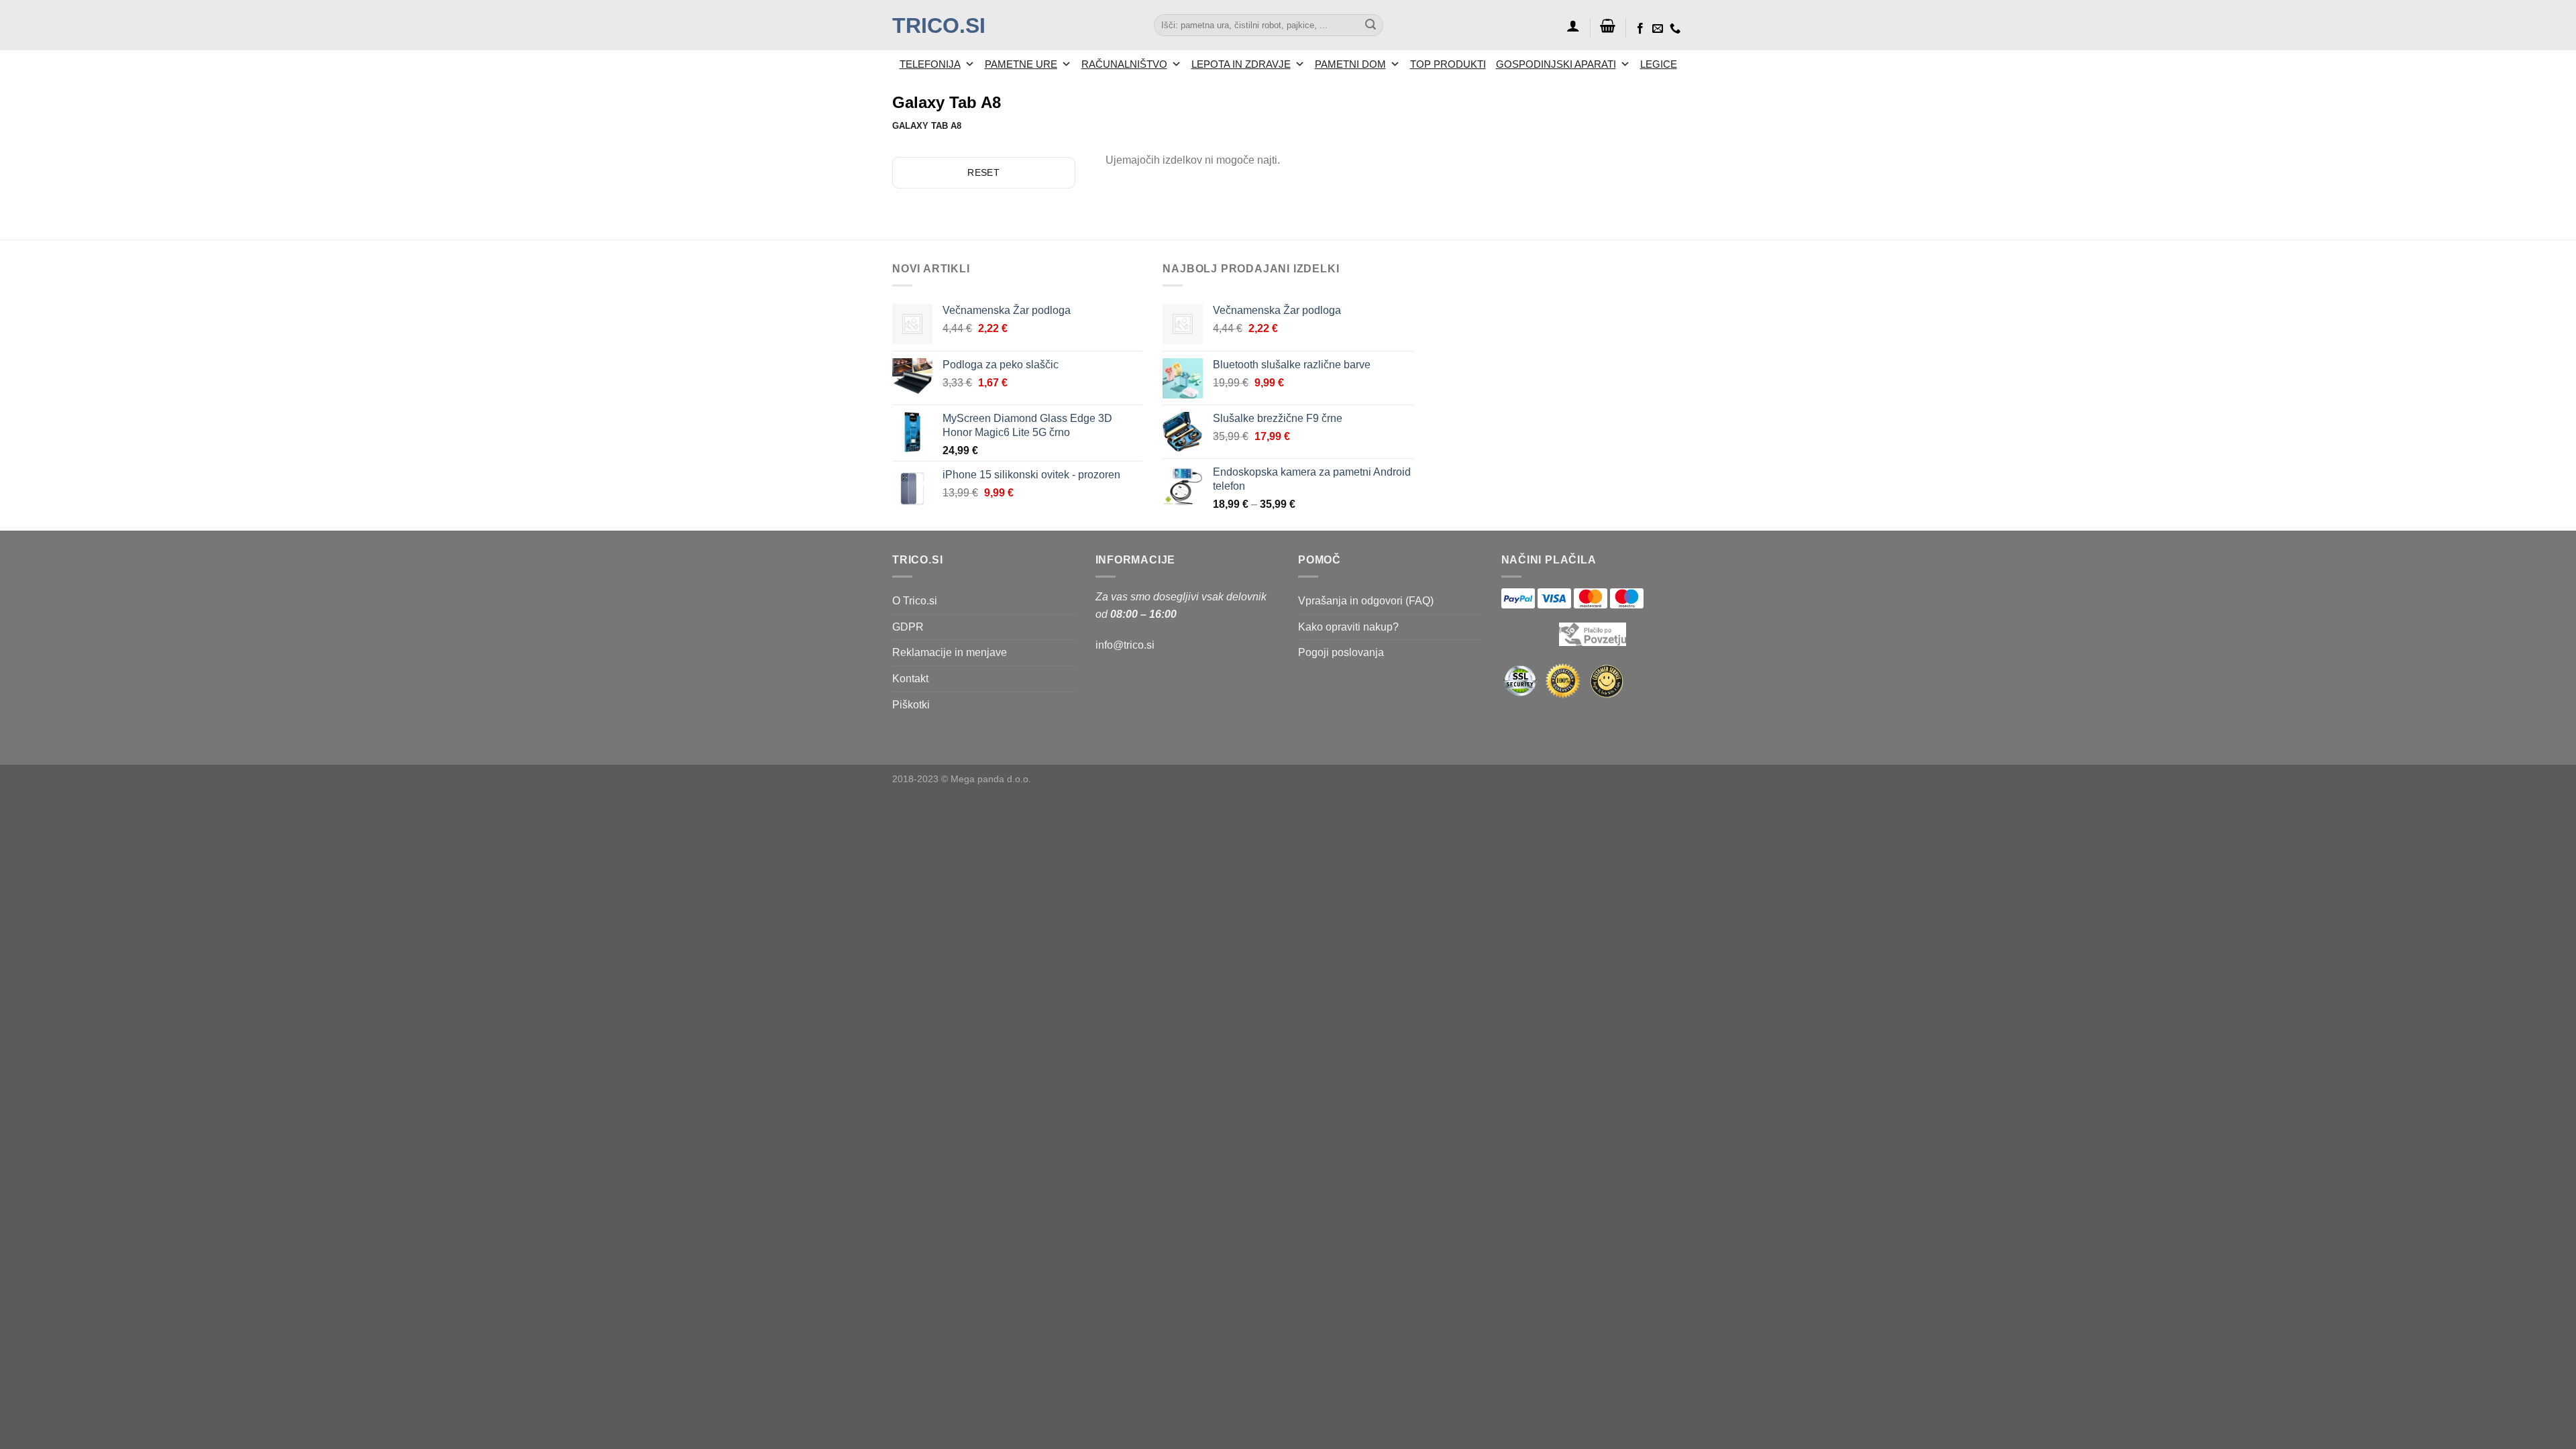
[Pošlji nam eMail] (1658, 29)
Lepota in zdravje (1241, 64)
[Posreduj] (1371, 25)
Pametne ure (1021, 64)
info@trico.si (1125, 645)
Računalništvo (1124, 64)
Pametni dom (1350, 64)
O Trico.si (915, 601)
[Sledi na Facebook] (1640, 29)
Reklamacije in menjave (950, 652)
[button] (1573, 25)
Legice (1659, 64)
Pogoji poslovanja (1341, 652)
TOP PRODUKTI (1448, 64)
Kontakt (910, 679)
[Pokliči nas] (1675, 29)
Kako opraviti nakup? (1348, 627)
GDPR (908, 627)
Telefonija (930, 64)
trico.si (939, 25)
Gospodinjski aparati (1556, 64)
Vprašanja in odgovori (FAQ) (1366, 601)
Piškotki (911, 705)
